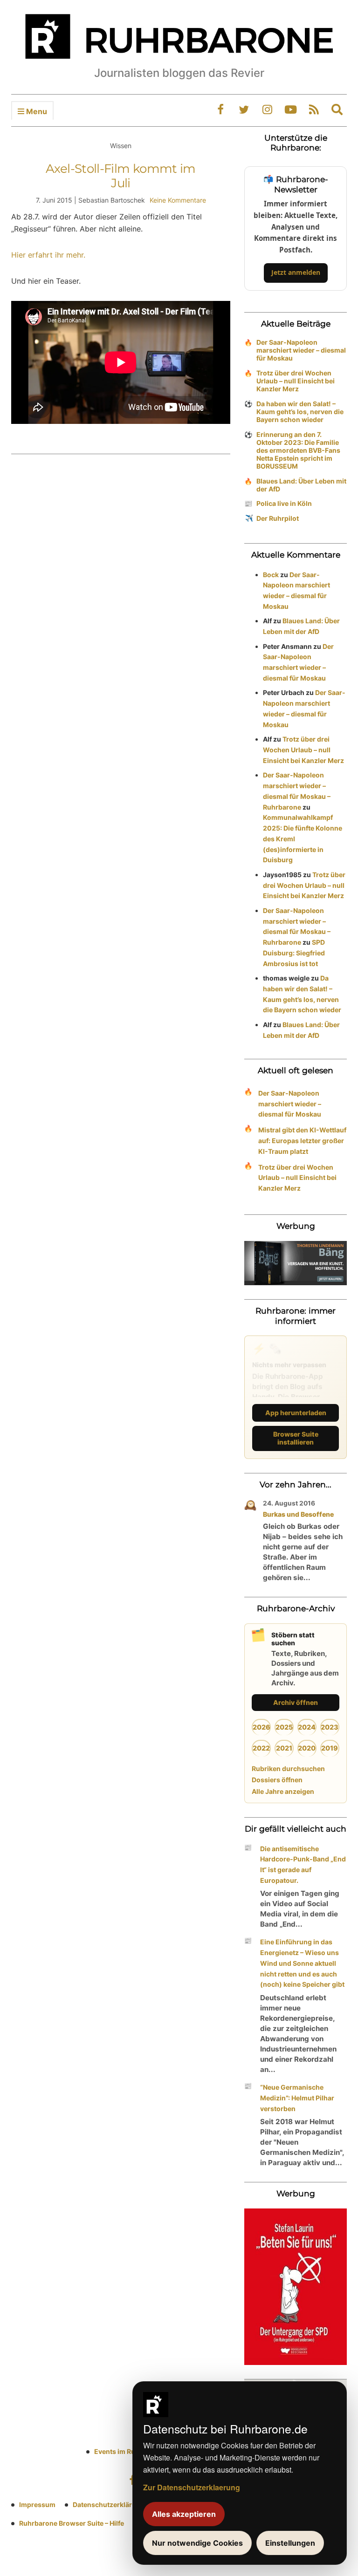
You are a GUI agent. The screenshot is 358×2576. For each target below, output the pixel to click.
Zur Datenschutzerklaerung (192, 2487)
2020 (307, 1748)
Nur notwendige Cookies (197, 2543)
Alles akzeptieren (184, 2514)
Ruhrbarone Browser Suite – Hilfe (72, 2523)
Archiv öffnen (296, 1702)
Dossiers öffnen (277, 1780)
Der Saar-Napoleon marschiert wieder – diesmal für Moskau (301, 350)
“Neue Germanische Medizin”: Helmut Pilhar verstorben (297, 2098)
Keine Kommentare (178, 200)
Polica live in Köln (284, 503)
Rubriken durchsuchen (288, 1768)
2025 (284, 1727)
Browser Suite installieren (296, 1438)
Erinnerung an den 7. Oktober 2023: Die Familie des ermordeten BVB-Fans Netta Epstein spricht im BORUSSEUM (298, 450)
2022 (261, 1748)
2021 (284, 1748)
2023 (330, 1727)
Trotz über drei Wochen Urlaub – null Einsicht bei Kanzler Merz (296, 381)
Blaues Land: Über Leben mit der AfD (301, 485)
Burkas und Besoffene (298, 1514)
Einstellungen (290, 2543)
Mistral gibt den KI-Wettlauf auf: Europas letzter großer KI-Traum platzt (302, 1141)
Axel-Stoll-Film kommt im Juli (120, 176)
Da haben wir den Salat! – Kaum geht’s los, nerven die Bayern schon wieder (300, 412)
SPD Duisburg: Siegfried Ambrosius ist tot (294, 953)
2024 (307, 1727)
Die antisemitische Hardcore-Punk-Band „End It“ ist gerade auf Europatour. (303, 1864)
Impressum (37, 2504)
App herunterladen (296, 1413)
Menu (36, 111)
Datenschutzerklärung (109, 2504)
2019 (330, 1748)
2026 (262, 1727)
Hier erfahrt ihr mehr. (48, 255)
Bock (271, 575)
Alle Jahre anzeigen (283, 1791)
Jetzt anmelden (296, 272)
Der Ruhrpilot (278, 518)
